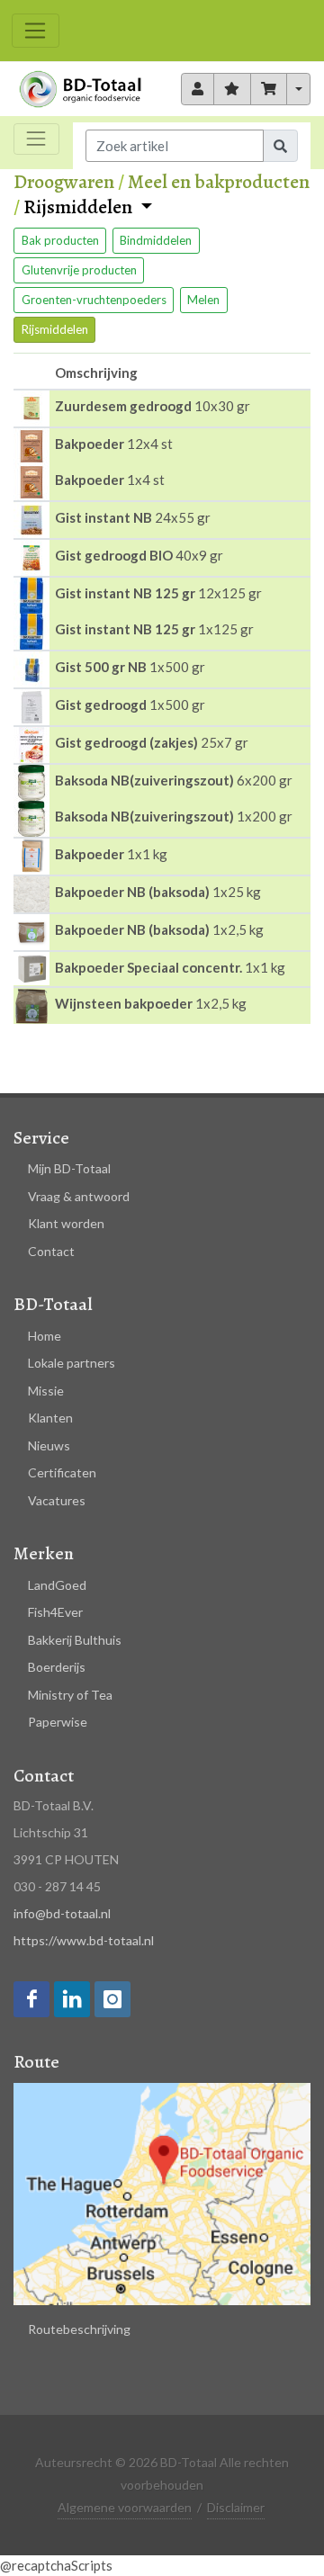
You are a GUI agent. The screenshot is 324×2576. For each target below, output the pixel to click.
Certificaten (62, 1472)
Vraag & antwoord (79, 1196)
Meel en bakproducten (219, 182)
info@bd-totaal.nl (62, 1913)
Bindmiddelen (156, 240)
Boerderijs (57, 1667)
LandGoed (57, 1585)
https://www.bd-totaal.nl (84, 1940)
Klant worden (66, 1223)
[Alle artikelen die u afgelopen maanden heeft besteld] (198, 89)
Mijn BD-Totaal (69, 1168)
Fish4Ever (55, 1612)
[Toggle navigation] (36, 31)
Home (45, 1336)
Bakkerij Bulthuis (75, 1640)
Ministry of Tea (70, 1695)
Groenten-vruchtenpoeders (94, 300)
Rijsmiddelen (80, 208)
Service (41, 1138)
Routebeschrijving (79, 2329)
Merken (44, 1553)
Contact (51, 1251)
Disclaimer (236, 2507)
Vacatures (57, 1500)
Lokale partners (72, 1363)
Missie (46, 1391)
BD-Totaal (53, 1304)
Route (36, 2062)
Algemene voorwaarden (125, 2507)
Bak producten (60, 240)
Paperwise (58, 1722)
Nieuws (49, 1445)
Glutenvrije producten (79, 270)
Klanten (50, 1418)
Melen (203, 300)
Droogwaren (64, 182)
